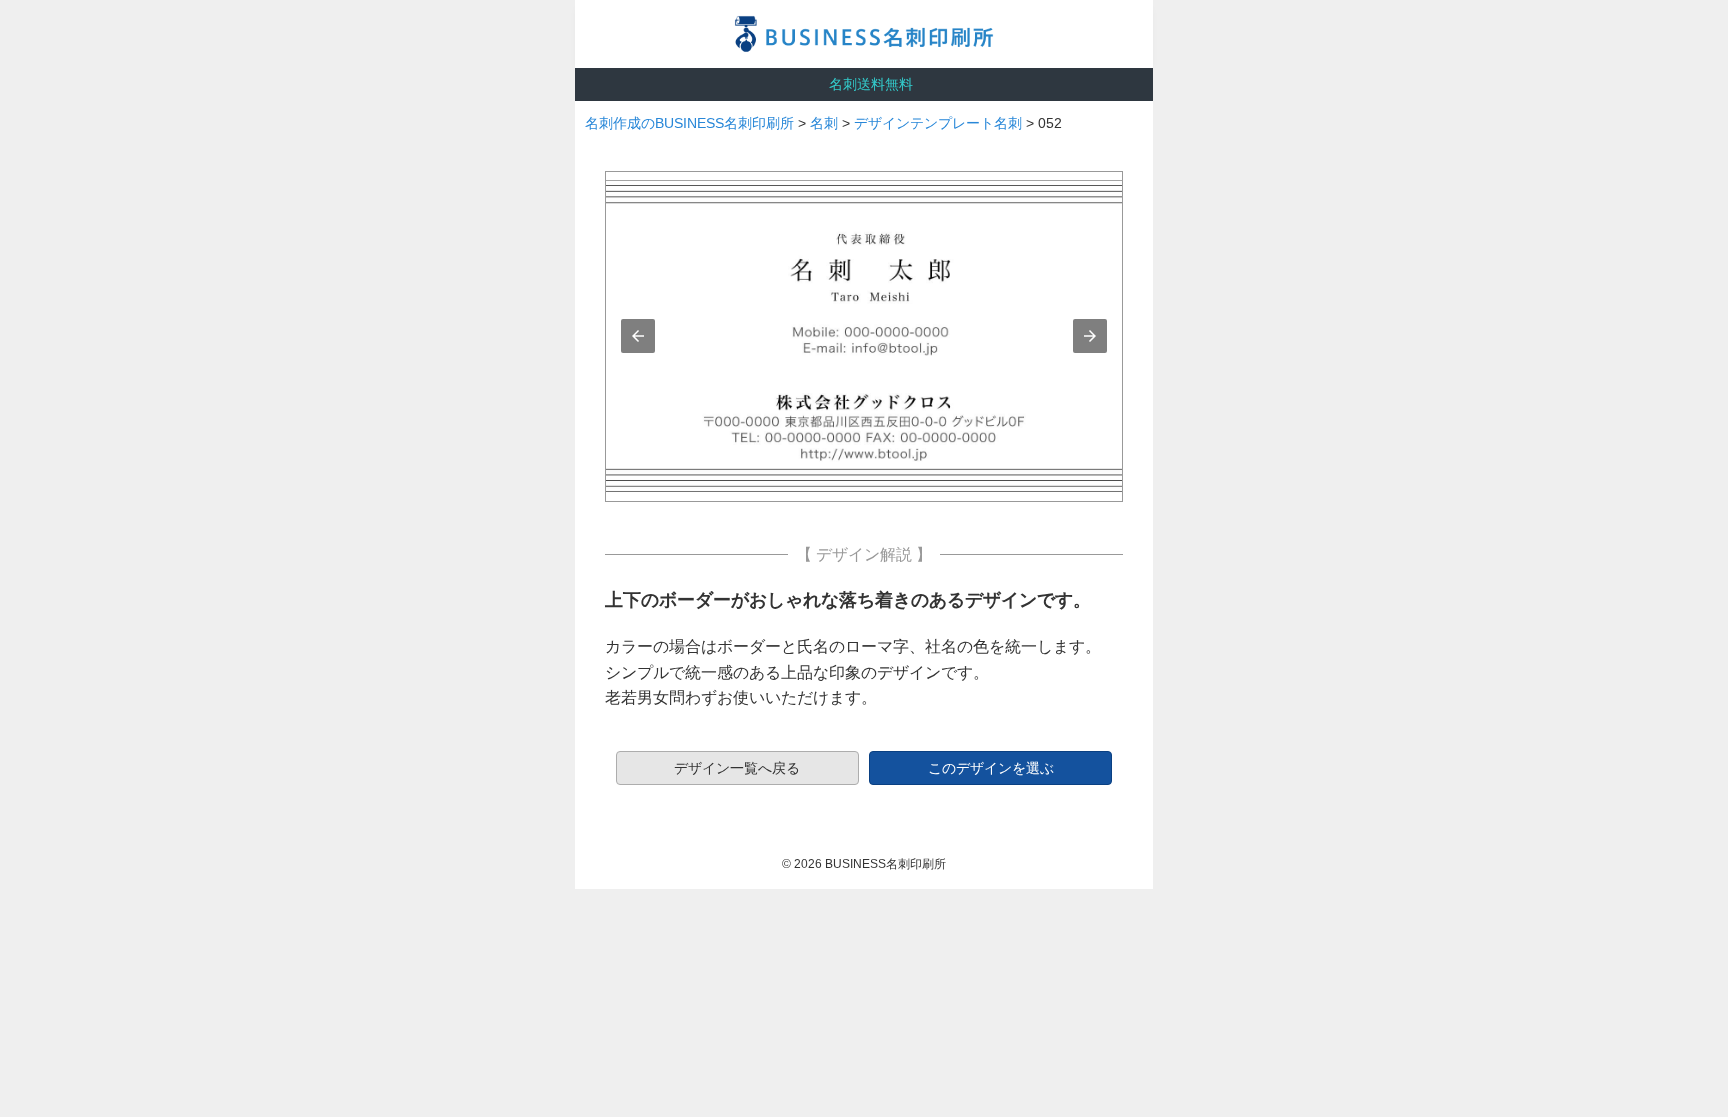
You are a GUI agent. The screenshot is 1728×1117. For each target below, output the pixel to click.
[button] (638, 336)
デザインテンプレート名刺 (938, 123)
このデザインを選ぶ (991, 768)
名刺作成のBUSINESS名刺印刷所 (689, 123)
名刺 (824, 123)
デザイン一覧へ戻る (737, 768)
